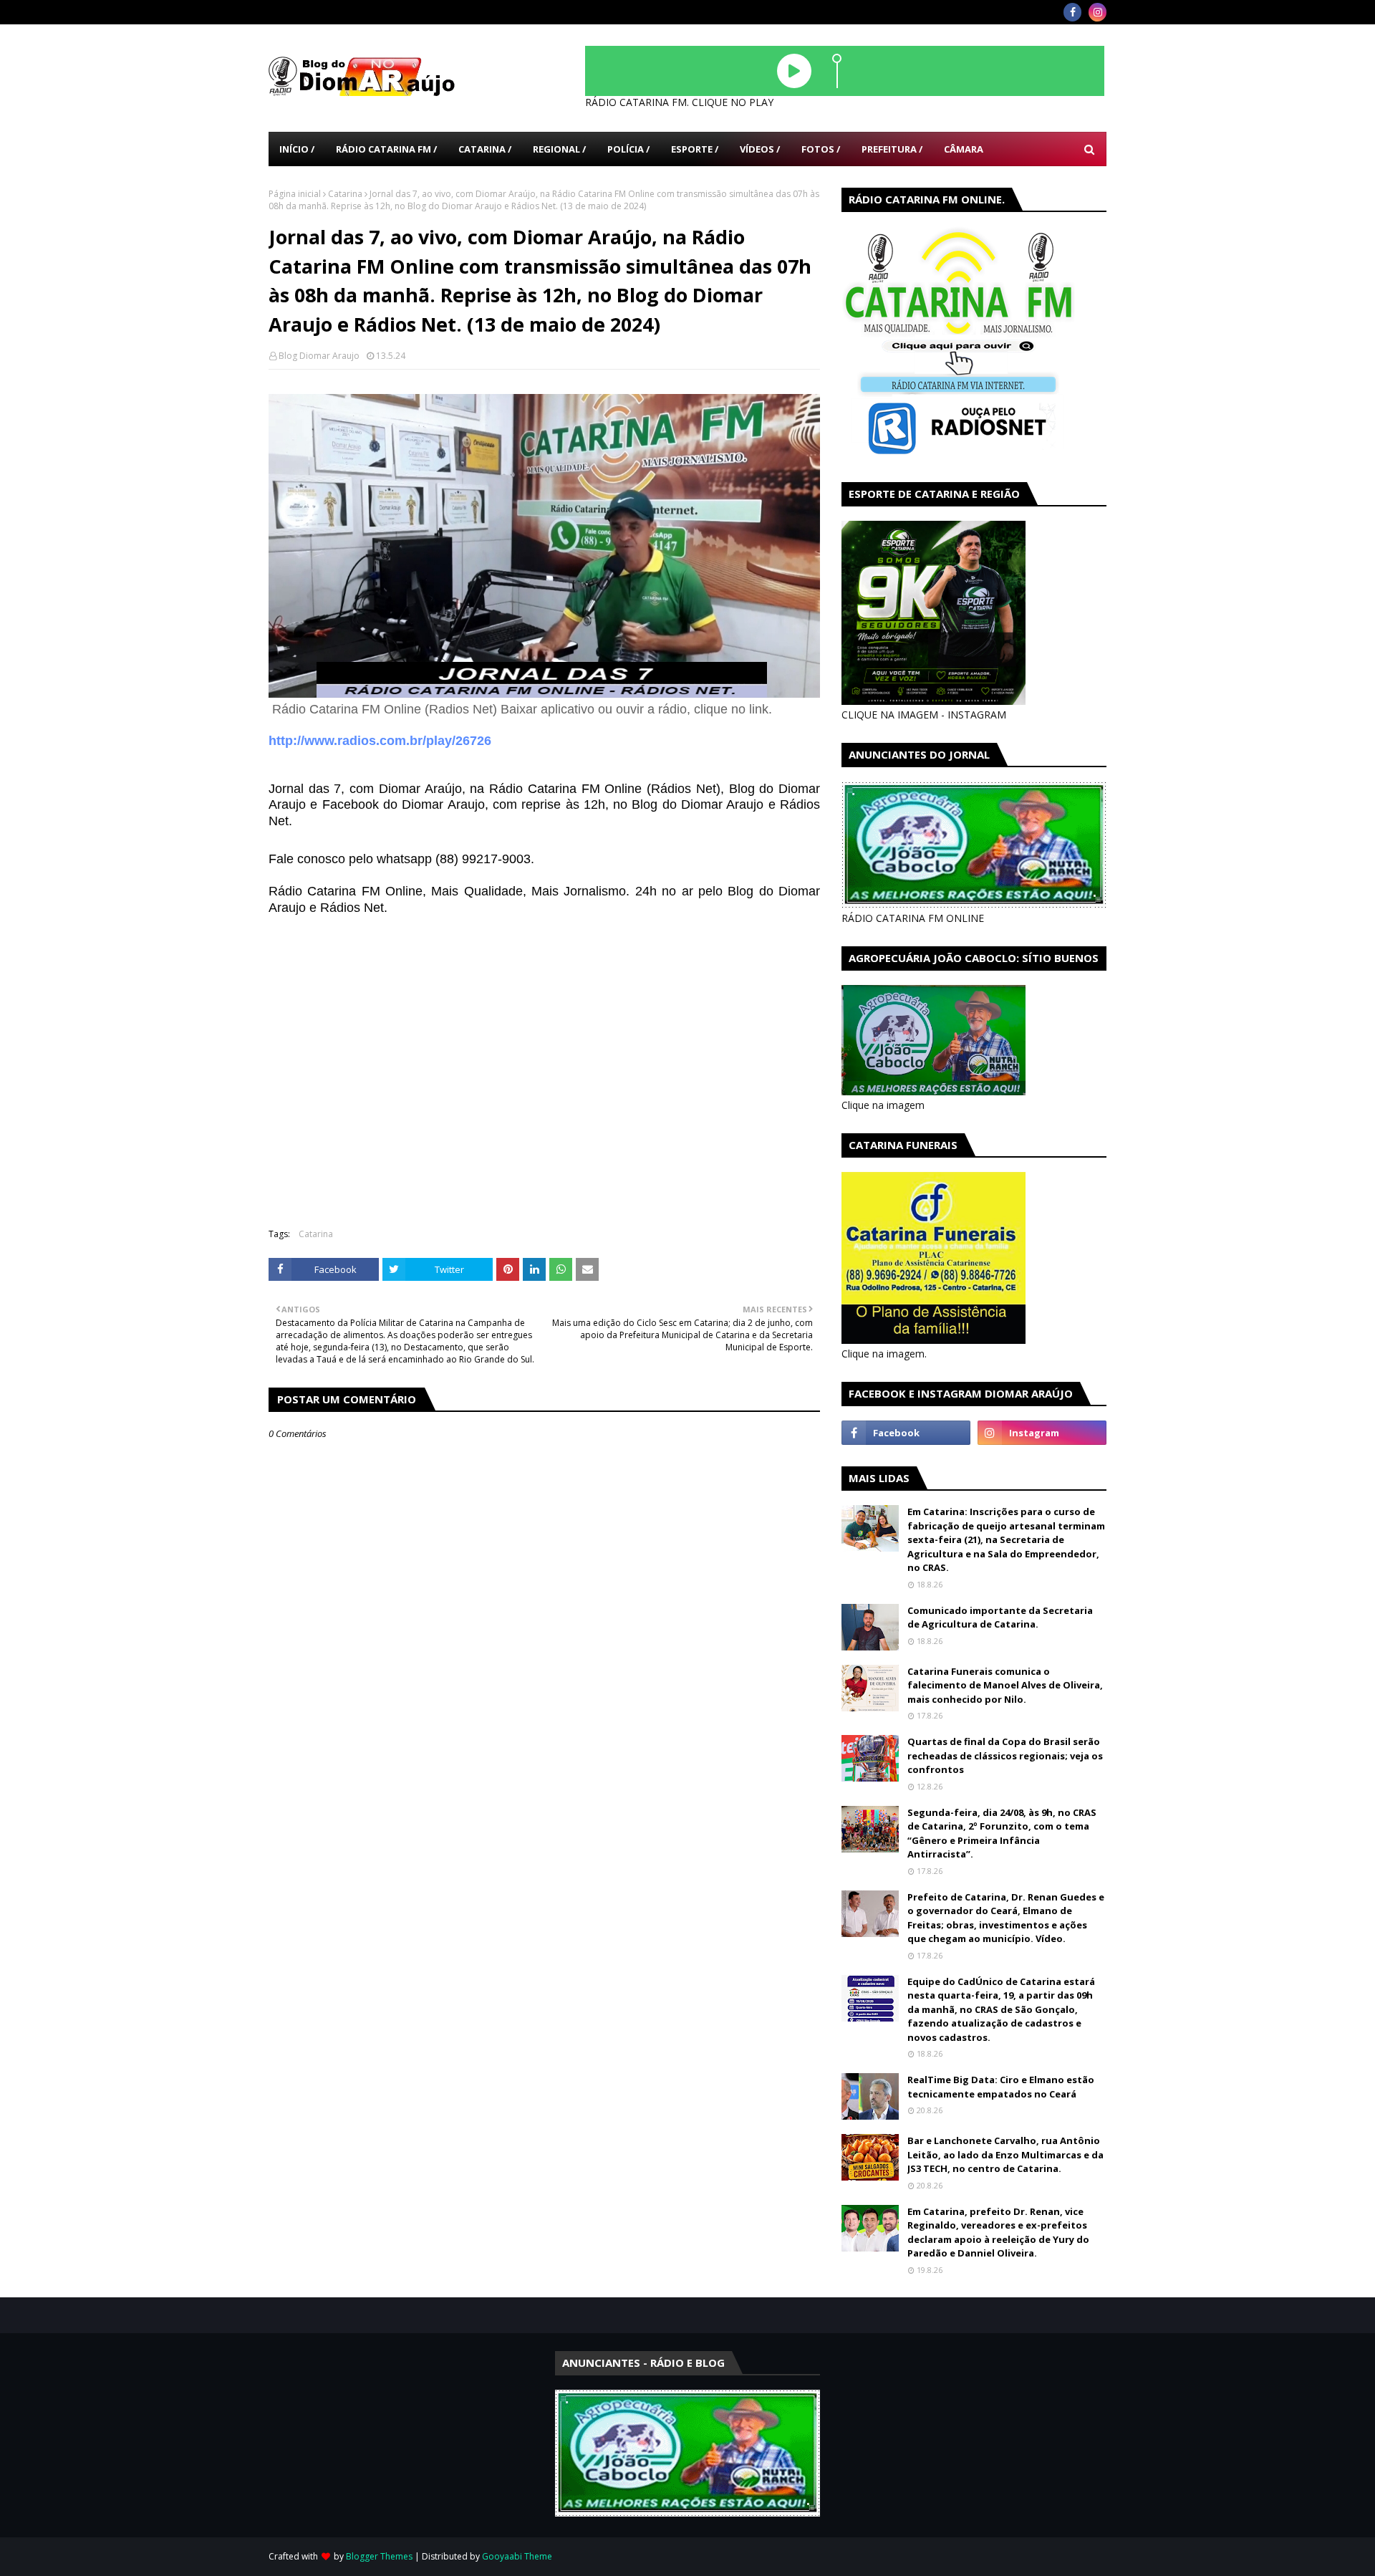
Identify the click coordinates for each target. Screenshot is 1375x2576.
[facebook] (1072, 12)
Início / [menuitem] (297, 149)
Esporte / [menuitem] (695, 149)
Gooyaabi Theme (517, 2556)
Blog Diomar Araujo (319, 356)
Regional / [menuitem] (559, 149)
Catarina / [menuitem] (485, 149)
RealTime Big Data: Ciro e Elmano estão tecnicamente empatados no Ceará (1001, 2087)
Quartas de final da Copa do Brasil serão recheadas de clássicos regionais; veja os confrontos (1005, 1755)
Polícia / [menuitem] (628, 149)
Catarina (345, 194)
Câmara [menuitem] (964, 149)
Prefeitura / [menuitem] (892, 149)
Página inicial (295, 194)
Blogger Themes (379, 2556)
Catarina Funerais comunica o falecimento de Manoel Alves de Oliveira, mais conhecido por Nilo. (1005, 1685)
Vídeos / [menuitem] (760, 149)
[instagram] (1097, 12)
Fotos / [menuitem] (821, 149)
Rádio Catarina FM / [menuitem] (386, 149)
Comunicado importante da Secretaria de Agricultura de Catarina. (1000, 1618)
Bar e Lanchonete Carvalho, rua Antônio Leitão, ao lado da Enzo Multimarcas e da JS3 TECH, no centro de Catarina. (1005, 2154)
